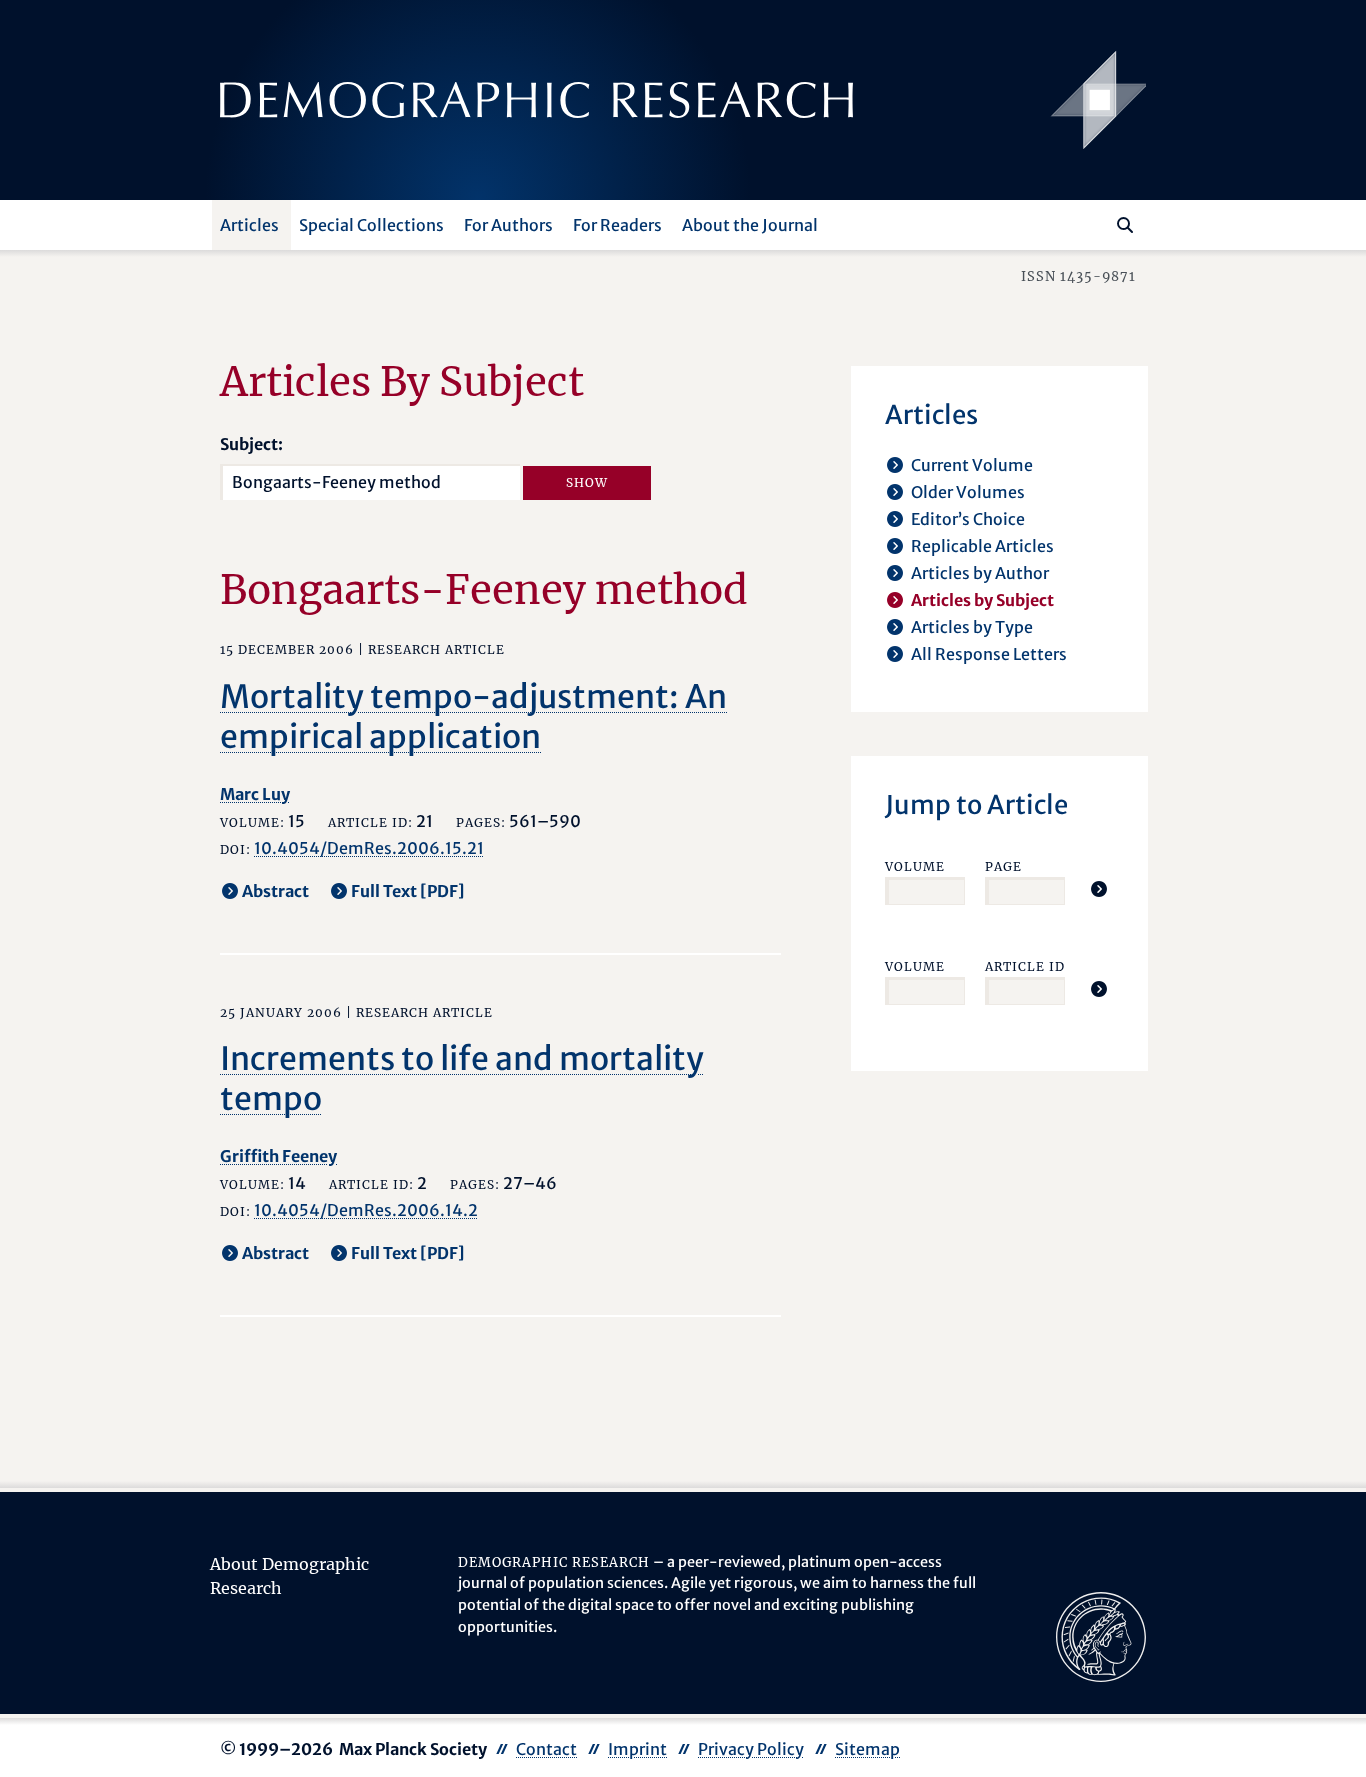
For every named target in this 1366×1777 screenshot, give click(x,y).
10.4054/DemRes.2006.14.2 (366, 1210)
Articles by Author (980, 573)
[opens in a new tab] (1101, 1635)
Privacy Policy (751, 1749)
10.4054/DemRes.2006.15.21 (369, 848)
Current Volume (972, 465)
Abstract (275, 891)
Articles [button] (249, 225)
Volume (915, 866)
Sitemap (867, 1749)
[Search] (1125, 225)
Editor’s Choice (968, 519)
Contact (546, 1749)
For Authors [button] (508, 225)
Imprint (637, 1749)
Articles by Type (972, 627)
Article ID (1025, 966)
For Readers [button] (617, 225)
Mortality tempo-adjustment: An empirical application (473, 717)
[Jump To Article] (1099, 889)
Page (1003, 866)
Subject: (251, 444)
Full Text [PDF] (408, 891)
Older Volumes (968, 492)
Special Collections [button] (371, 225)
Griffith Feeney (278, 1156)
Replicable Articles (982, 546)
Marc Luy (255, 794)
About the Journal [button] (750, 225)
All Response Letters (989, 654)
